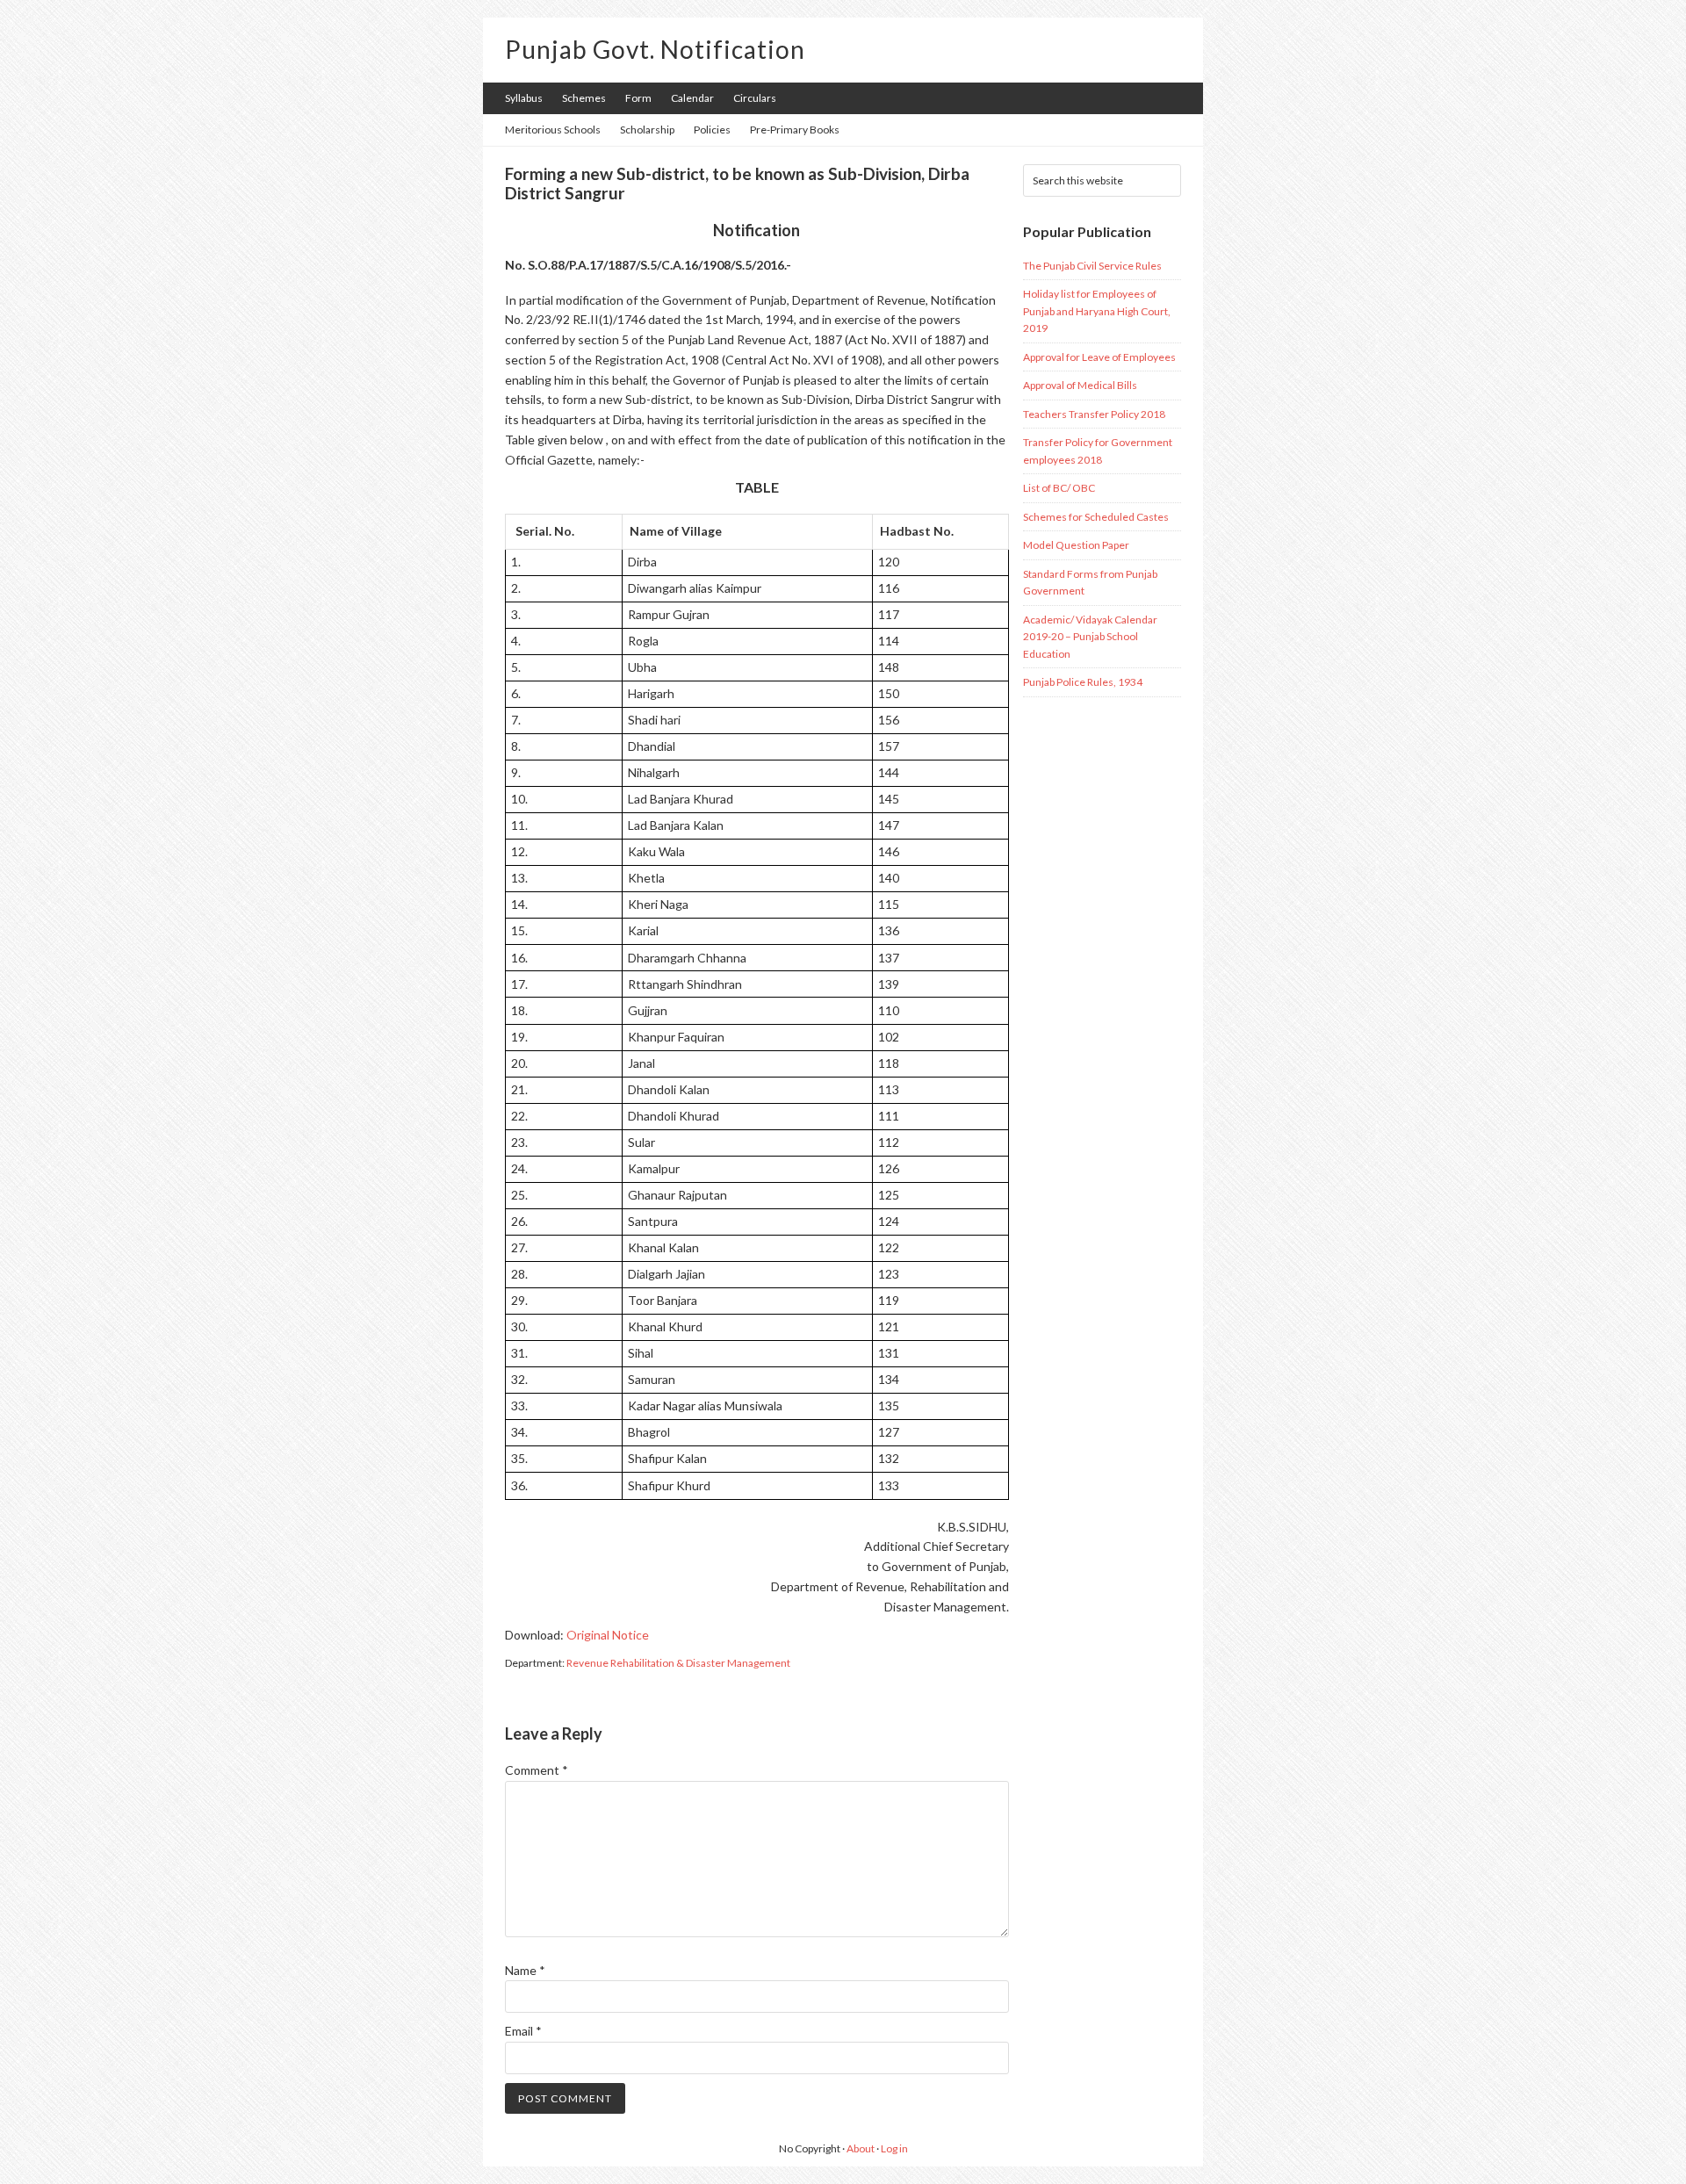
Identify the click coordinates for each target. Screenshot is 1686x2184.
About (861, 2148)
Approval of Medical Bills (1080, 385)
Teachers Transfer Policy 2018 (1094, 414)
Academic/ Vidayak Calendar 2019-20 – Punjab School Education (1090, 637)
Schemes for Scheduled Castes (1096, 517)
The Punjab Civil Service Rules (1092, 266)
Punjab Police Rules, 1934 (1083, 682)
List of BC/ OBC (1059, 488)
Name (525, 1970)
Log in (894, 2148)
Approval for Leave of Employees (1099, 357)
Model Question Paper (1076, 545)
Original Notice (608, 1635)
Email (523, 2031)
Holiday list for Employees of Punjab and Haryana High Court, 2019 (1097, 311)
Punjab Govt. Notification (655, 49)
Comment (537, 1770)
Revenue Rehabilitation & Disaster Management (678, 1663)
